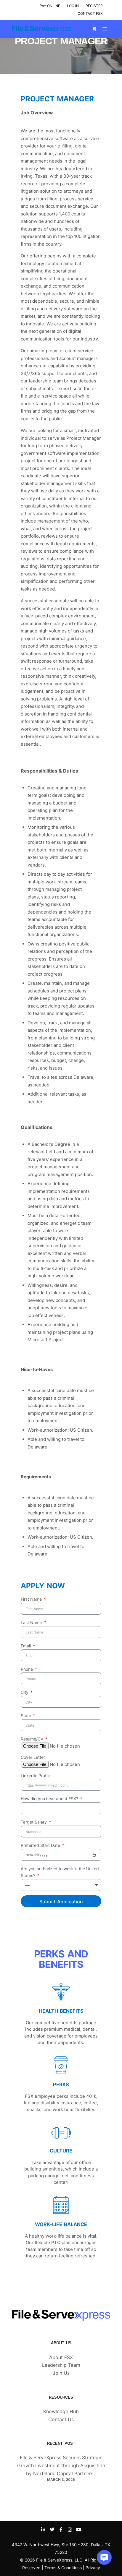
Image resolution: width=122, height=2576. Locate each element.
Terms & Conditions (63, 2568)
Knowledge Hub (61, 2411)
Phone (27, 1669)
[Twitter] (52, 2530)
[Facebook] (61, 2530)
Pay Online (50, 6)
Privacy (93, 2568)
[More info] (94, 29)
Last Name (32, 1622)
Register (94, 6)
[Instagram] (70, 2530)
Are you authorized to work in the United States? (60, 1872)
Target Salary (34, 1822)
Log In (73, 6)
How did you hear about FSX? (50, 1799)
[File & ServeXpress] (41, 29)
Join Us (61, 2373)
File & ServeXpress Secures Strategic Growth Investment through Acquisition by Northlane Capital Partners (61, 2465)
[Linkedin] (43, 2530)
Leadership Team (61, 2365)
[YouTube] (79, 2530)
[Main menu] (105, 29)
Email (26, 1646)
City (25, 1692)
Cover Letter (33, 1757)
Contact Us (61, 2419)
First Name (32, 1599)
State (27, 1716)
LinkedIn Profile (36, 1776)
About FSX (61, 2357)
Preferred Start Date (41, 1845)
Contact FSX (90, 13)
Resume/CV (33, 1739)
